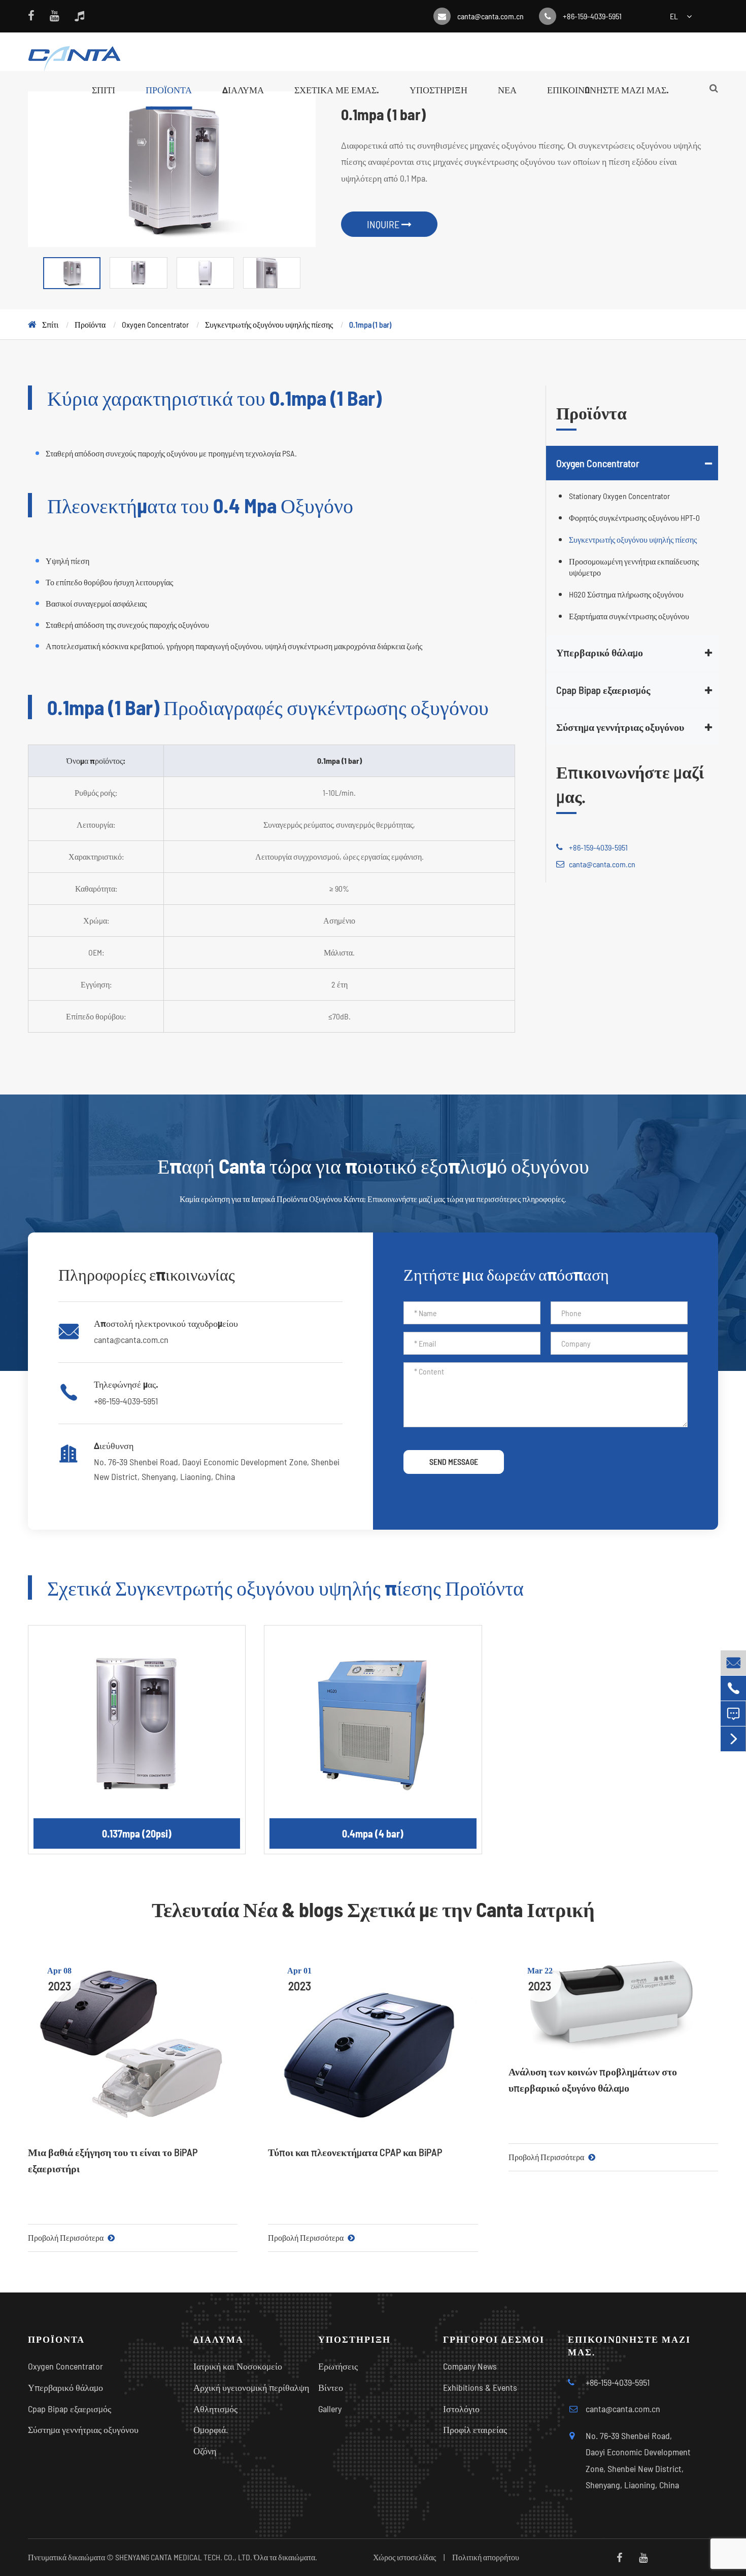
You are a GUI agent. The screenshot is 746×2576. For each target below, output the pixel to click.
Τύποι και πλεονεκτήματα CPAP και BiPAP (355, 2152)
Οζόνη (205, 2451)
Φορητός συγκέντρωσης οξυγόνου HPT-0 (634, 518)
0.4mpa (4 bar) (373, 1833)
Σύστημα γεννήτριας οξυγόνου (620, 727)
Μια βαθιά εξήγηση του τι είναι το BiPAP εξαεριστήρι (113, 2160)
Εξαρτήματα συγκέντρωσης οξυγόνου (629, 616)
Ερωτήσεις (338, 2366)
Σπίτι (104, 90)
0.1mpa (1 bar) (370, 324)
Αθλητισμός (215, 2409)
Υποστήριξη (438, 90)
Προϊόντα (169, 90)
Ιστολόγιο (461, 2409)
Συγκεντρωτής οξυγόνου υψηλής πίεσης (269, 324)
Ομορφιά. (211, 2429)
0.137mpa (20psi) (137, 1833)
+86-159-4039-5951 (592, 16)
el (674, 16)
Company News (470, 2366)
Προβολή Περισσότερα (66, 2237)
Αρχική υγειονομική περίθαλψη (251, 2387)
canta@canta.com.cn (490, 16)
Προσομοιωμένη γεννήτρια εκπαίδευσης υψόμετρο (634, 567)
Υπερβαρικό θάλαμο (600, 652)
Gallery (330, 2409)
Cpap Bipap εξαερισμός (603, 690)
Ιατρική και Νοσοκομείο (238, 2366)
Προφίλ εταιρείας (475, 2429)
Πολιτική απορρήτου (486, 2557)
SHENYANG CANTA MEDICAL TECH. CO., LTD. (184, 2557)
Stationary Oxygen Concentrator (619, 496)
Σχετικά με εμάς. (337, 90)
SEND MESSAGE (454, 1461)
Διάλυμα (243, 90)
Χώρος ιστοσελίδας (404, 2557)
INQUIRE (384, 224)
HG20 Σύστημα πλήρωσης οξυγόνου (626, 594)
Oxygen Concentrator (155, 324)
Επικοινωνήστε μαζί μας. (608, 90)
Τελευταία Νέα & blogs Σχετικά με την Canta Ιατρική (373, 1909)
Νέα (507, 90)
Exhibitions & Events (480, 2387)
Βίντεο (331, 2387)
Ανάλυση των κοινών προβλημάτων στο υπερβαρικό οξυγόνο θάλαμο (593, 2079)
